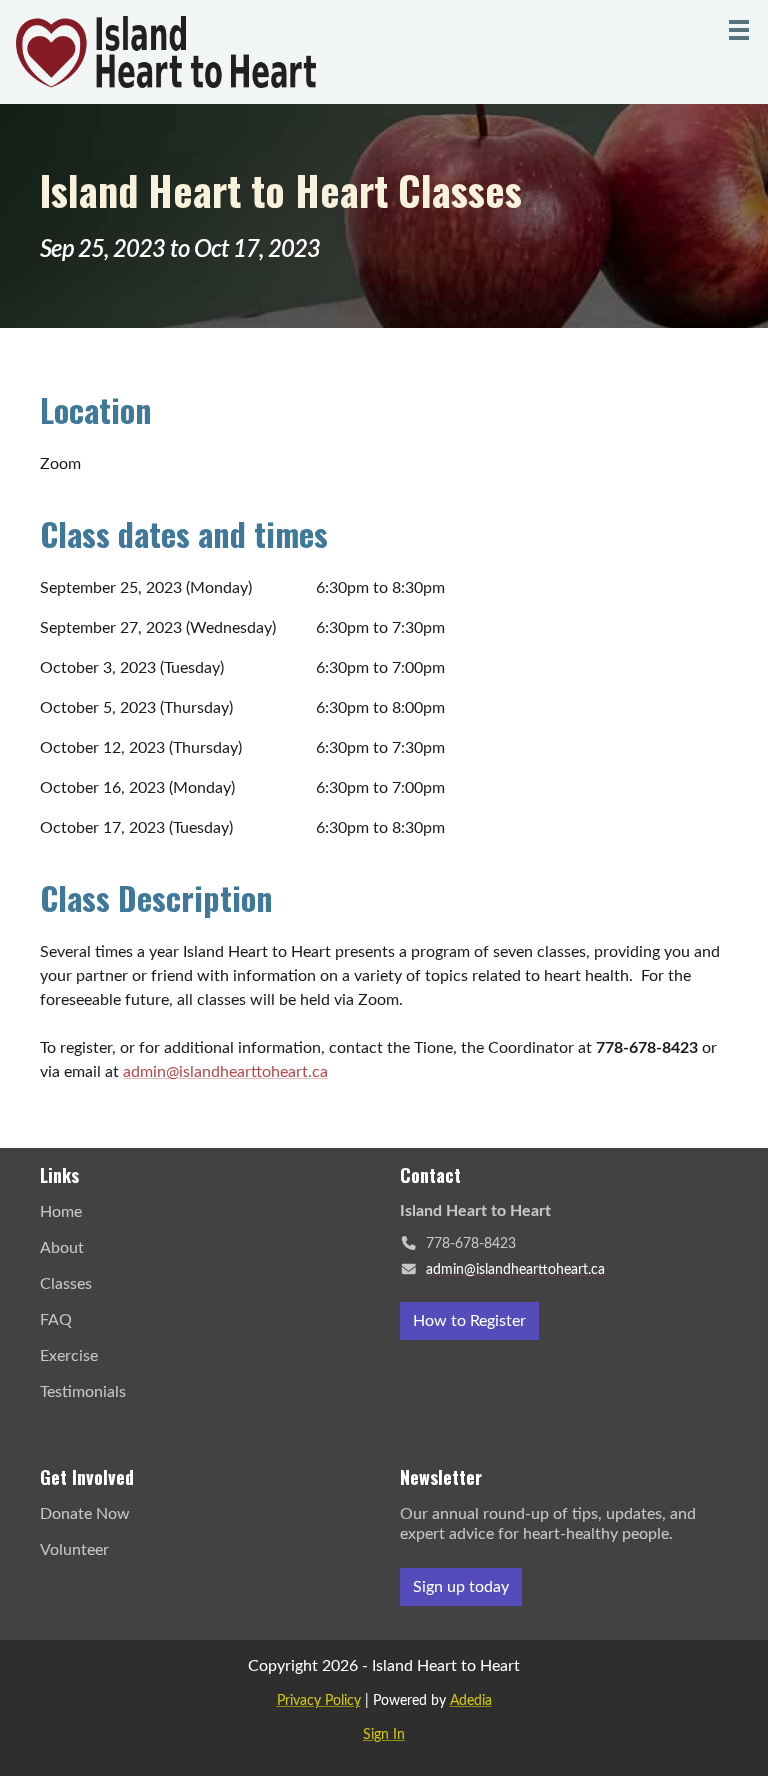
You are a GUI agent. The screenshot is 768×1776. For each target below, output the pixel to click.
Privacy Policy (319, 1701)
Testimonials (83, 1392)
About (62, 1248)
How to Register (469, 1321)
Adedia (471, 1701)
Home (61, 1212)
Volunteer (74, 1550)
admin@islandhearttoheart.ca (225, 1072)
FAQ (56, 1320)
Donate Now (85, 1514)
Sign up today (461, 1587)
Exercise (69, 1356)
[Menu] (739, 30)
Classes (66, 1284)
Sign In (384, 1735)
